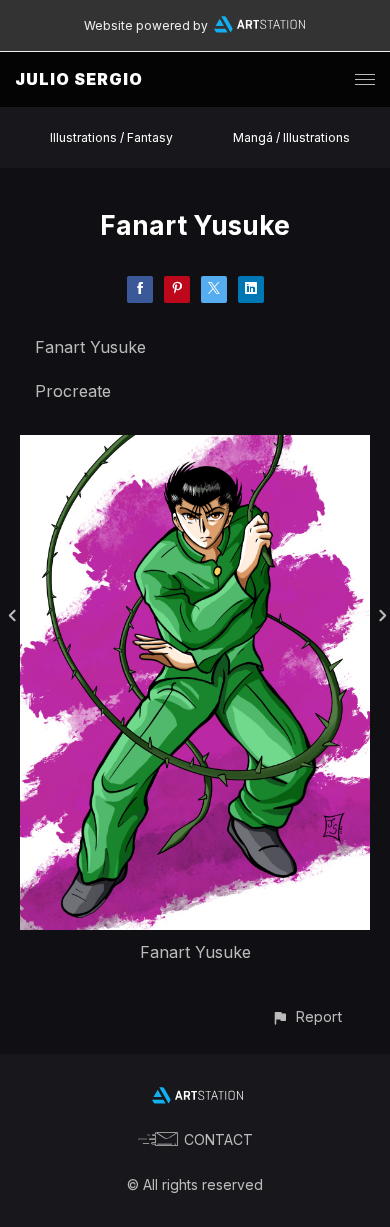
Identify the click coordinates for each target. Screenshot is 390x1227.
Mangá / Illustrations (291, 137)
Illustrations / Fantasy (111, 137)
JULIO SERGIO (79, 79)
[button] (306, 1016)
